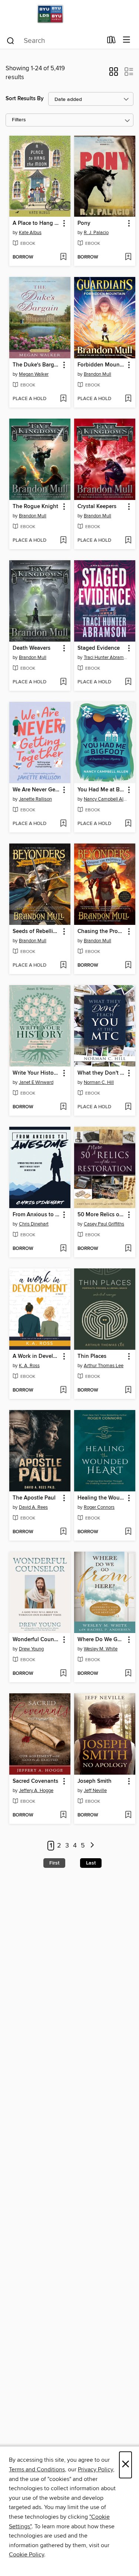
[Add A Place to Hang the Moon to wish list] (63, 257)
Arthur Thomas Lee (104, 1366)
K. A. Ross (29, 1366)
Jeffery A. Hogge (36, 1791)
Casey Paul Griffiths (104, 1224)
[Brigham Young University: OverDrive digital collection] (69, 16)
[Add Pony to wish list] (128, 257)
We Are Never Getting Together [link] (36, 790)
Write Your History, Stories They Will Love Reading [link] (36, 1073)
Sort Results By (25, 99)
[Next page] (92, 1846)
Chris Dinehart (34, 1224)
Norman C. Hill (99, 1082)
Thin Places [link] (92, 1356)
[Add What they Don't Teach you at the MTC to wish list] (128, 1107)
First (54, 1863)
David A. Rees (33, 1507)
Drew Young (31, 1649)
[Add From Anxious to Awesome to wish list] (63, 1249)
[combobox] (54, 41)
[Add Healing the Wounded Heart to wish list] (128, 1532)
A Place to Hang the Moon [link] (36, 223)
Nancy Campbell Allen (106, 799)
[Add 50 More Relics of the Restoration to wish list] (128, 1249)
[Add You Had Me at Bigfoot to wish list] (128, 824)
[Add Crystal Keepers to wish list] (128, 541)
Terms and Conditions (37, 2469)
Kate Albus (30, 233)
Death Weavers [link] (32, 648)
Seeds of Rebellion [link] (36, 932)
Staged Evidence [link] (99, 648)
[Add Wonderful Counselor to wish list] (63, 1674)
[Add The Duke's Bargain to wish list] (63, 399)
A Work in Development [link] (36, 1356)
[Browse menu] (127, 40)
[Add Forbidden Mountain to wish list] (128, 399)
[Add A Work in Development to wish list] (63, 1390)
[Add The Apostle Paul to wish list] (63, 1532)
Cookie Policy (27, 2555)
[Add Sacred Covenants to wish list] (63, 1815)
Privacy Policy (95, 2469)
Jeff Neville (95, 1791)
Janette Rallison (35, 799)
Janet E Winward (36, 1082)
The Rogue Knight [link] (35, 507)
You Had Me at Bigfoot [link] (101, 790)
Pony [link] (84, 223)
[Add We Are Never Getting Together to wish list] (63, 824)
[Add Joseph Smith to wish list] (128, 1815)
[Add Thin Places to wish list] (128, 1390)
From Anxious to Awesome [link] (36, 1215)
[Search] (11, 40)
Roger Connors (99, 1507)
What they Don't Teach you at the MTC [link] (101, 1073)
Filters (19, 120)
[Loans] (111, 41)
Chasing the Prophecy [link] (101, 932)
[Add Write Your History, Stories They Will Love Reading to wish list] (63, 1107)
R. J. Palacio (96, 233)
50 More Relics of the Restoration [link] (101, 1215)
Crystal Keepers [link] (97, 507)
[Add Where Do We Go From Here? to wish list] (128, 1674)
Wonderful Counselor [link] (36, 1640)
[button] (114, 74)
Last (91, 1863)
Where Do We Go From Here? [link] (101, 1640)
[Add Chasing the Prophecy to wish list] (128, 966)
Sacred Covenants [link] (35, 1781)
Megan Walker (34, 374)
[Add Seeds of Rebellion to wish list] (63, 966)
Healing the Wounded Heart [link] (101, 1498)
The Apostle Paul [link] (34, 1498)
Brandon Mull (97, 374)
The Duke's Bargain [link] (36, 365)
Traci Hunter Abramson (106, 657)
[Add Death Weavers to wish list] (63, 682)
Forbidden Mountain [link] (101, 365)
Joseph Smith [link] (95, 1781)
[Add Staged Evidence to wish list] (128, 682)
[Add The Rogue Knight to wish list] (63, 541)
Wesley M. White (101, 1649)
